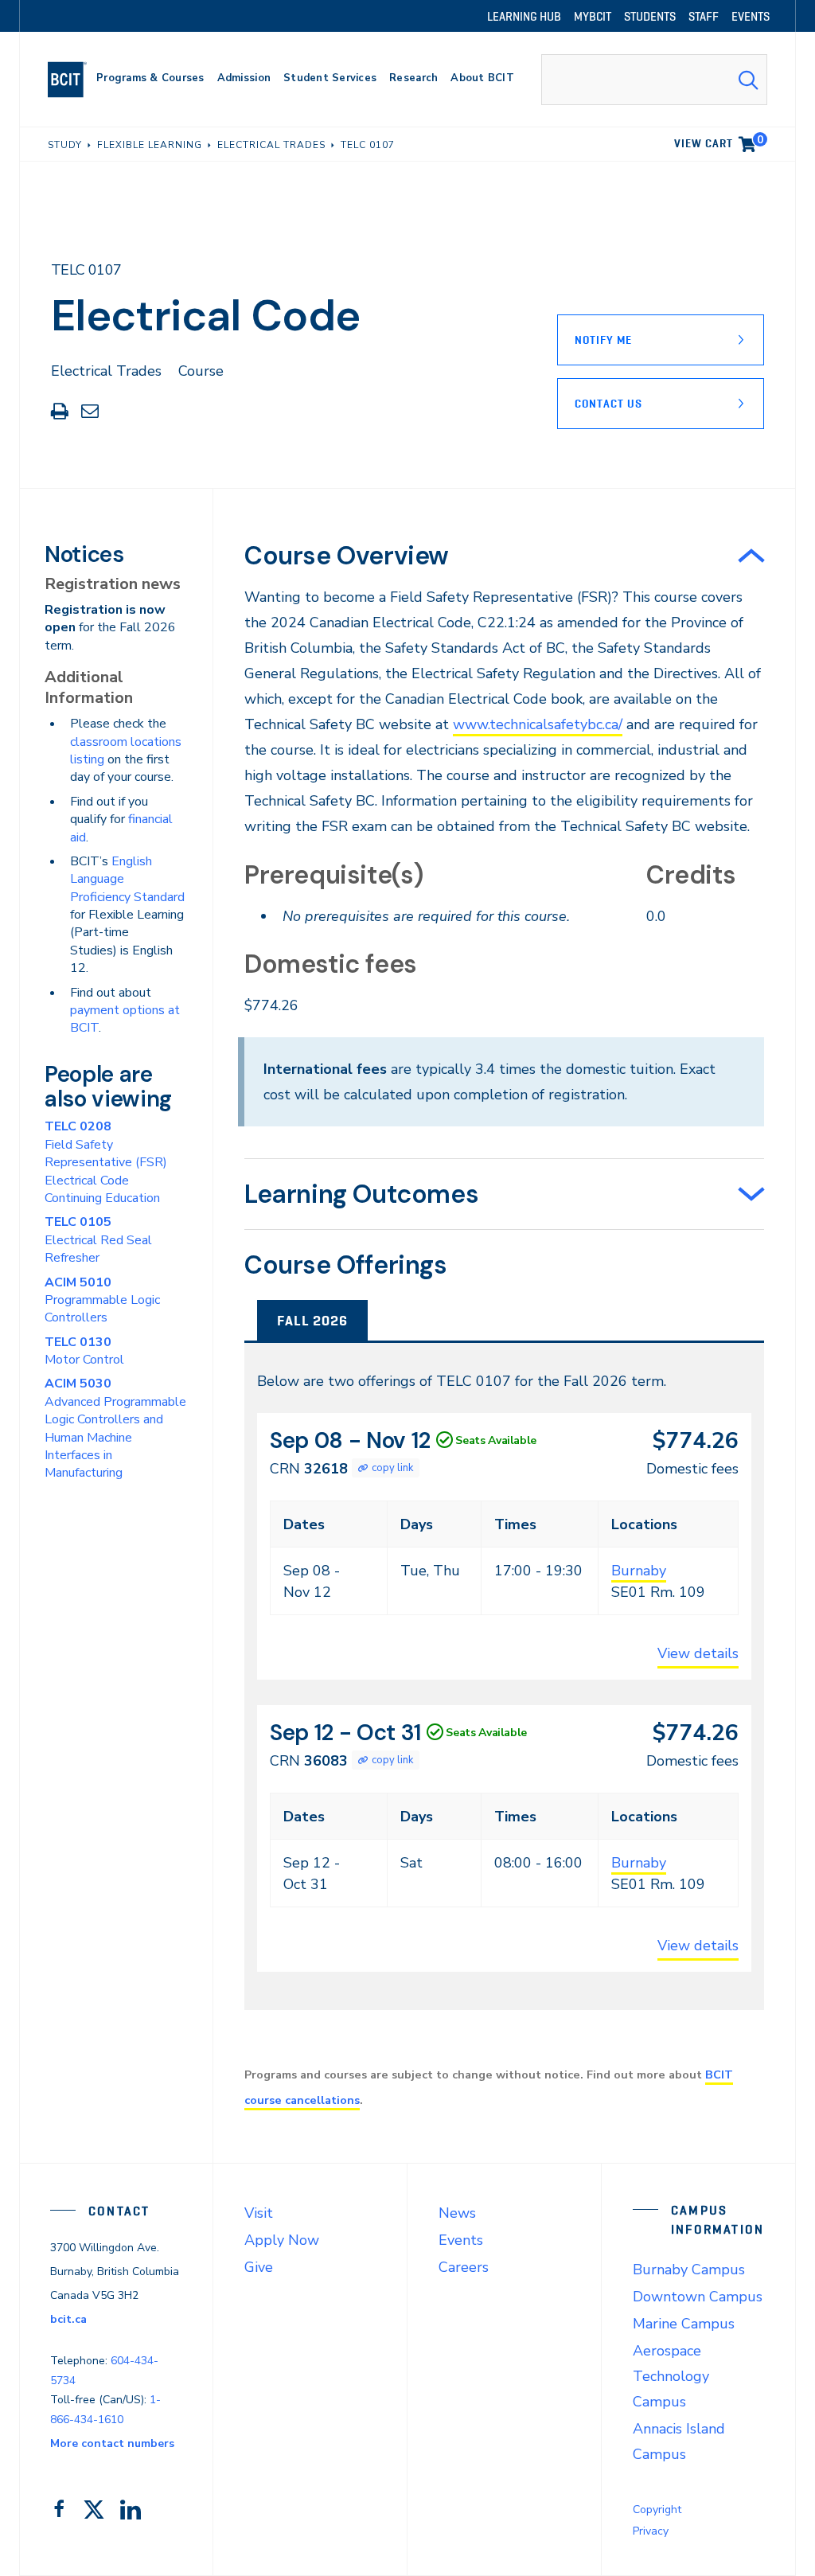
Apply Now (282, 2240)
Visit (259, 2213)
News (457, 2213)
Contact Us (608, 404)
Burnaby (639, 1571)
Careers (464, 2267)
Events (461, 2240)
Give (259, 2267)
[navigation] (74, 80)
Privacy (651, 2531)
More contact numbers (112, 2443)
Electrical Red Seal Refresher (98, 1240)
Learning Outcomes (361, 1194)
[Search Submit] (748, 80)
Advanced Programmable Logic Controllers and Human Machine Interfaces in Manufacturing (115, 1428)
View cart (719, 141)
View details (698, 1653)
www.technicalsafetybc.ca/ (538, 724)
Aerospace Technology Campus (671, 2376)
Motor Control (84, 1351)
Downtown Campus (698, 2297)
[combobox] (654, 80)
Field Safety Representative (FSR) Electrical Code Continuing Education (106, 1162)
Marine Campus (684, 2324)
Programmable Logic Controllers (102, 1300)
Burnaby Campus (689, 2270)
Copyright (657, 2510)
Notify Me (603, 340)
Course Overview (347, 556)
